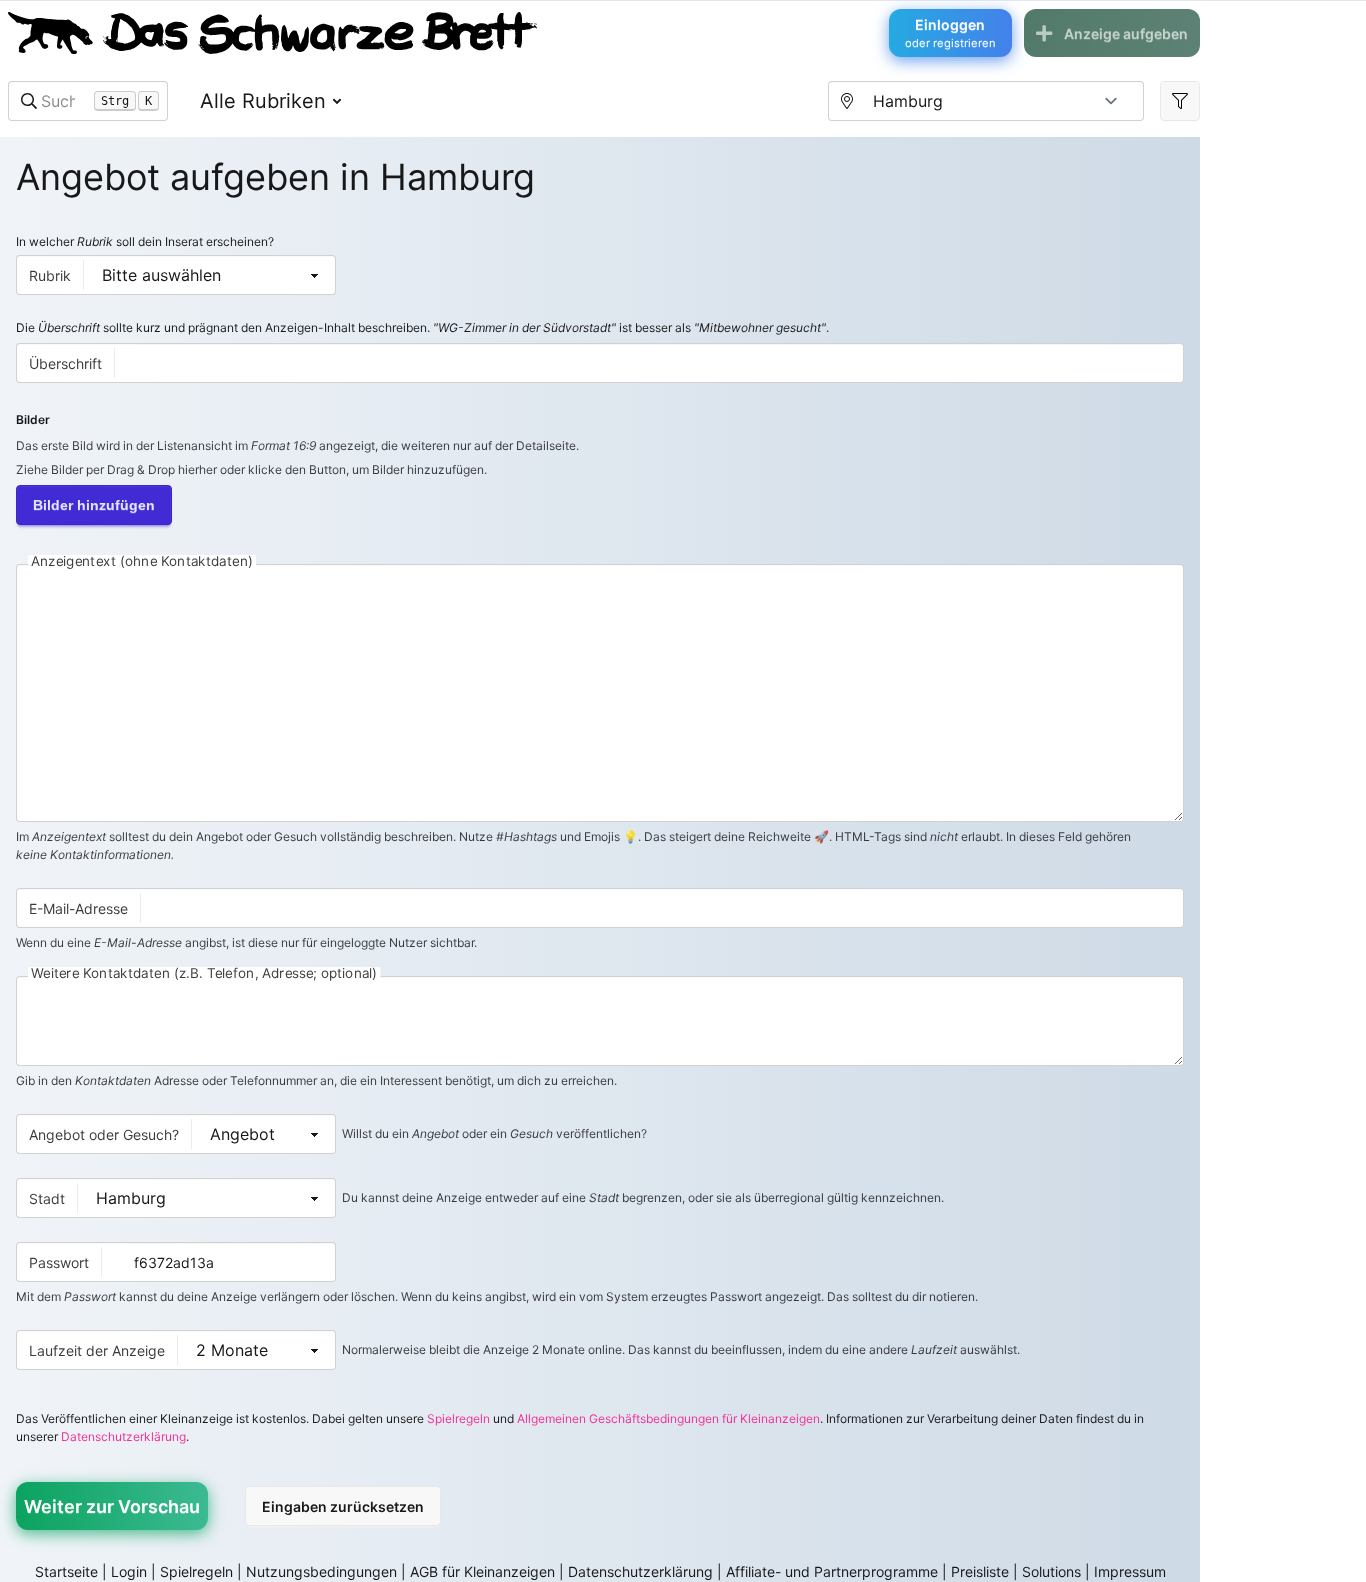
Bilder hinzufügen (94, 505)
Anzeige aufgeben (1126, 33)
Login (129, 1571)
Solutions (1051, 1571)
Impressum (1130, 1571)
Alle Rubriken (263, 101)
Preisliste (980, 1571)
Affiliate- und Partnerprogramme (832, 1571)
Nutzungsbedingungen (321, 1571)
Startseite (66, 1571)
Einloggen (950, 33)
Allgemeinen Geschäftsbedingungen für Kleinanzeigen (668, 1418)
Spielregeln (458, 1418)
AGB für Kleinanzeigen (482, 1571)
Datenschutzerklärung (123, 1436)
